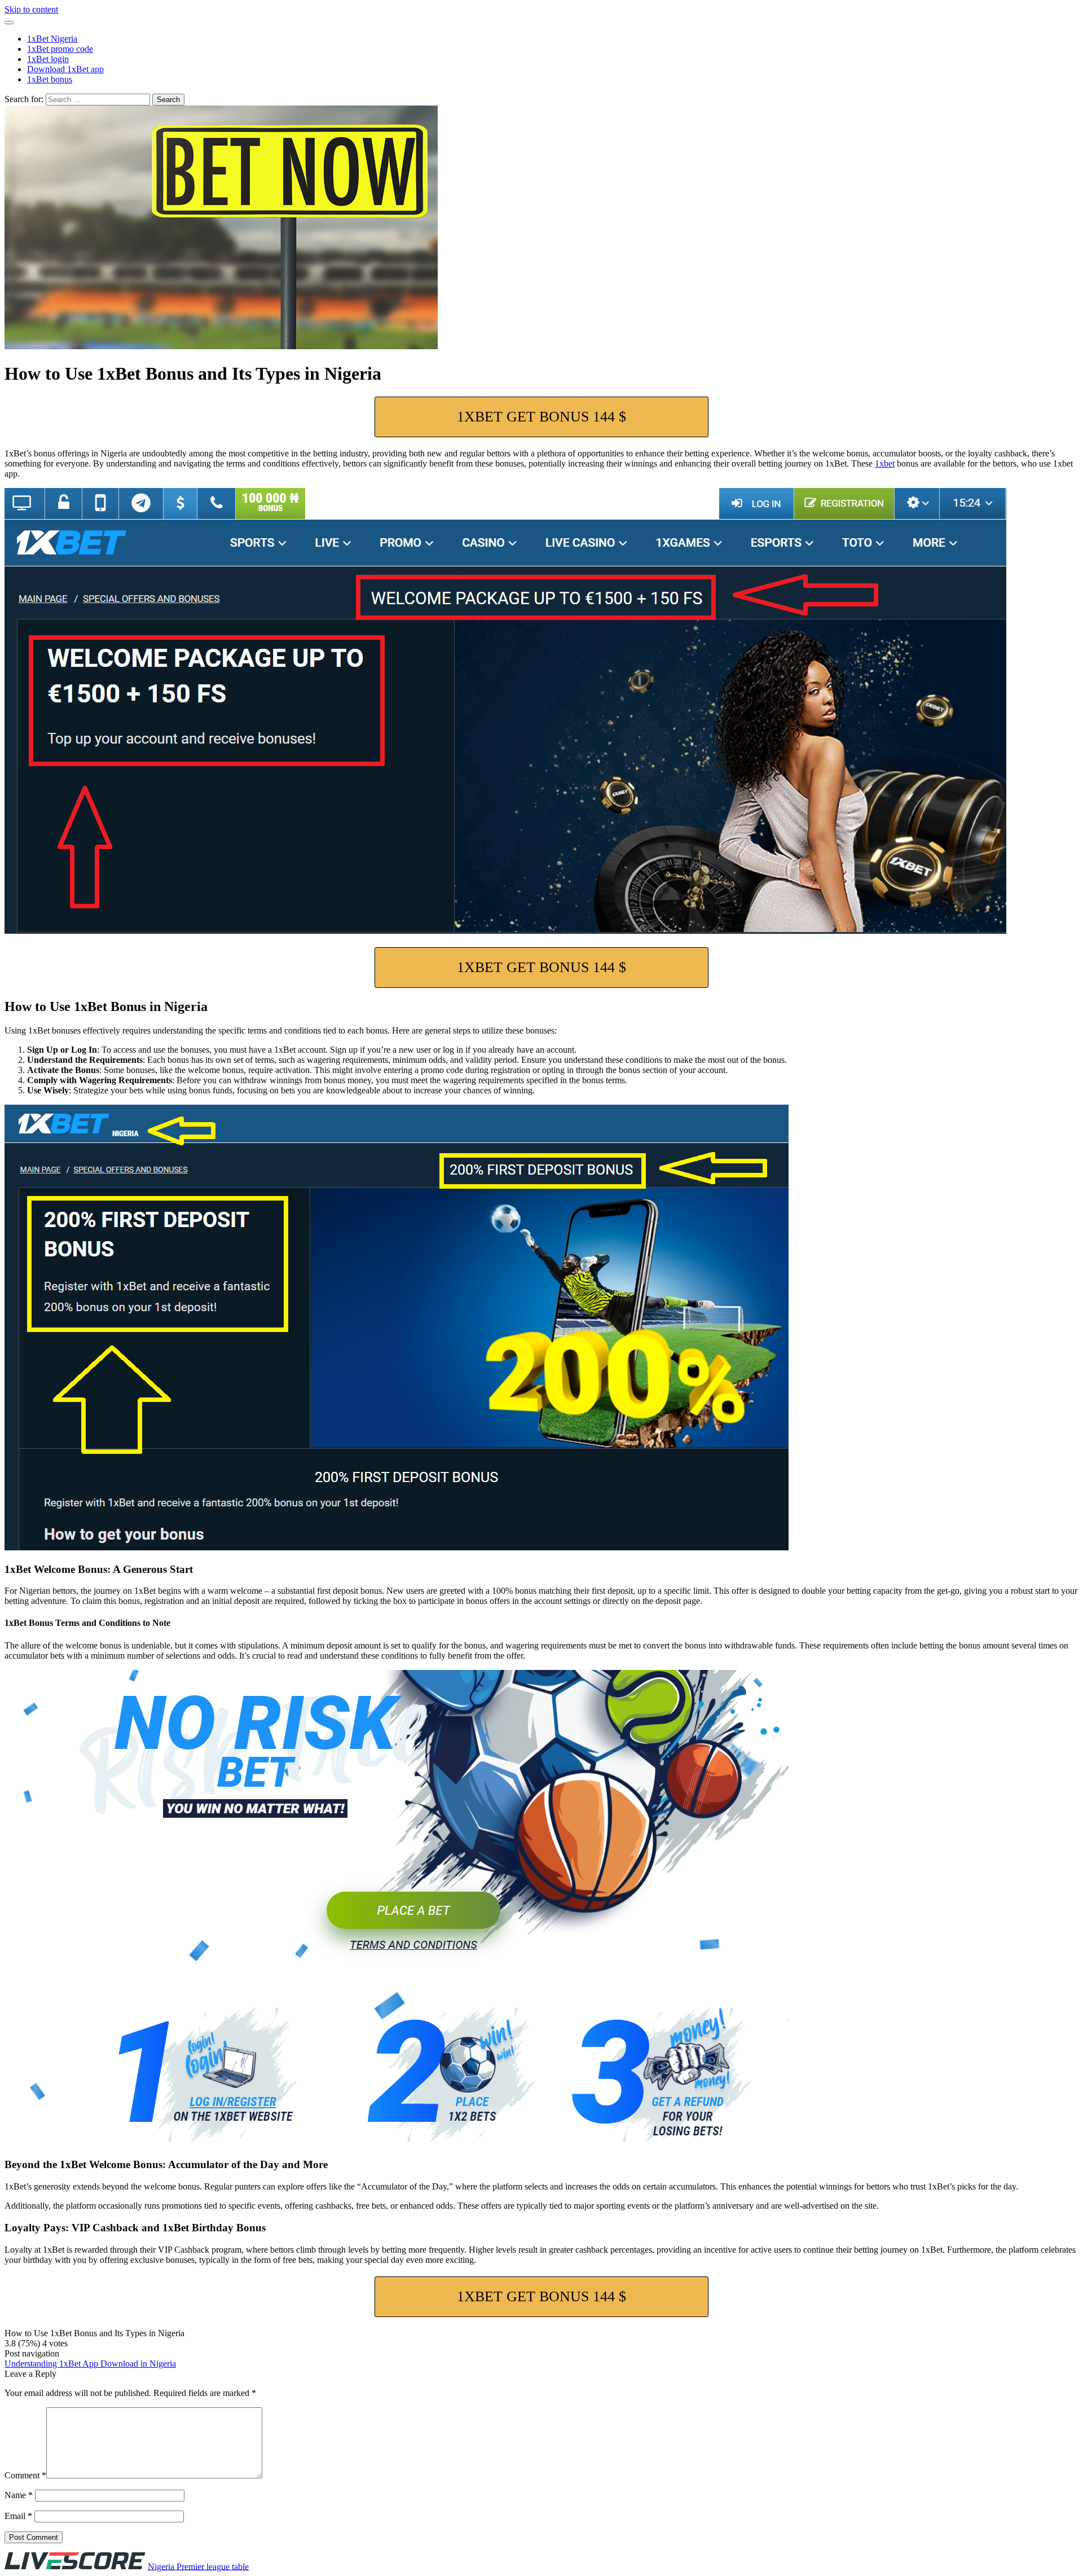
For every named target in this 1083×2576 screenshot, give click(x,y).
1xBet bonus (50, 79)
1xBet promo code (60, 49)
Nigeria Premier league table (198, 2566)
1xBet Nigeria (52, 39)
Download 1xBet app (65, 69)
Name (19, 2495)
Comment (25, 2475)
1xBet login (48, 59)
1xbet (885, 463)
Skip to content (31, 9)
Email (18, 2516)
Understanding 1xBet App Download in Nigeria (90, 2364)
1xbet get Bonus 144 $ (541, 417)
